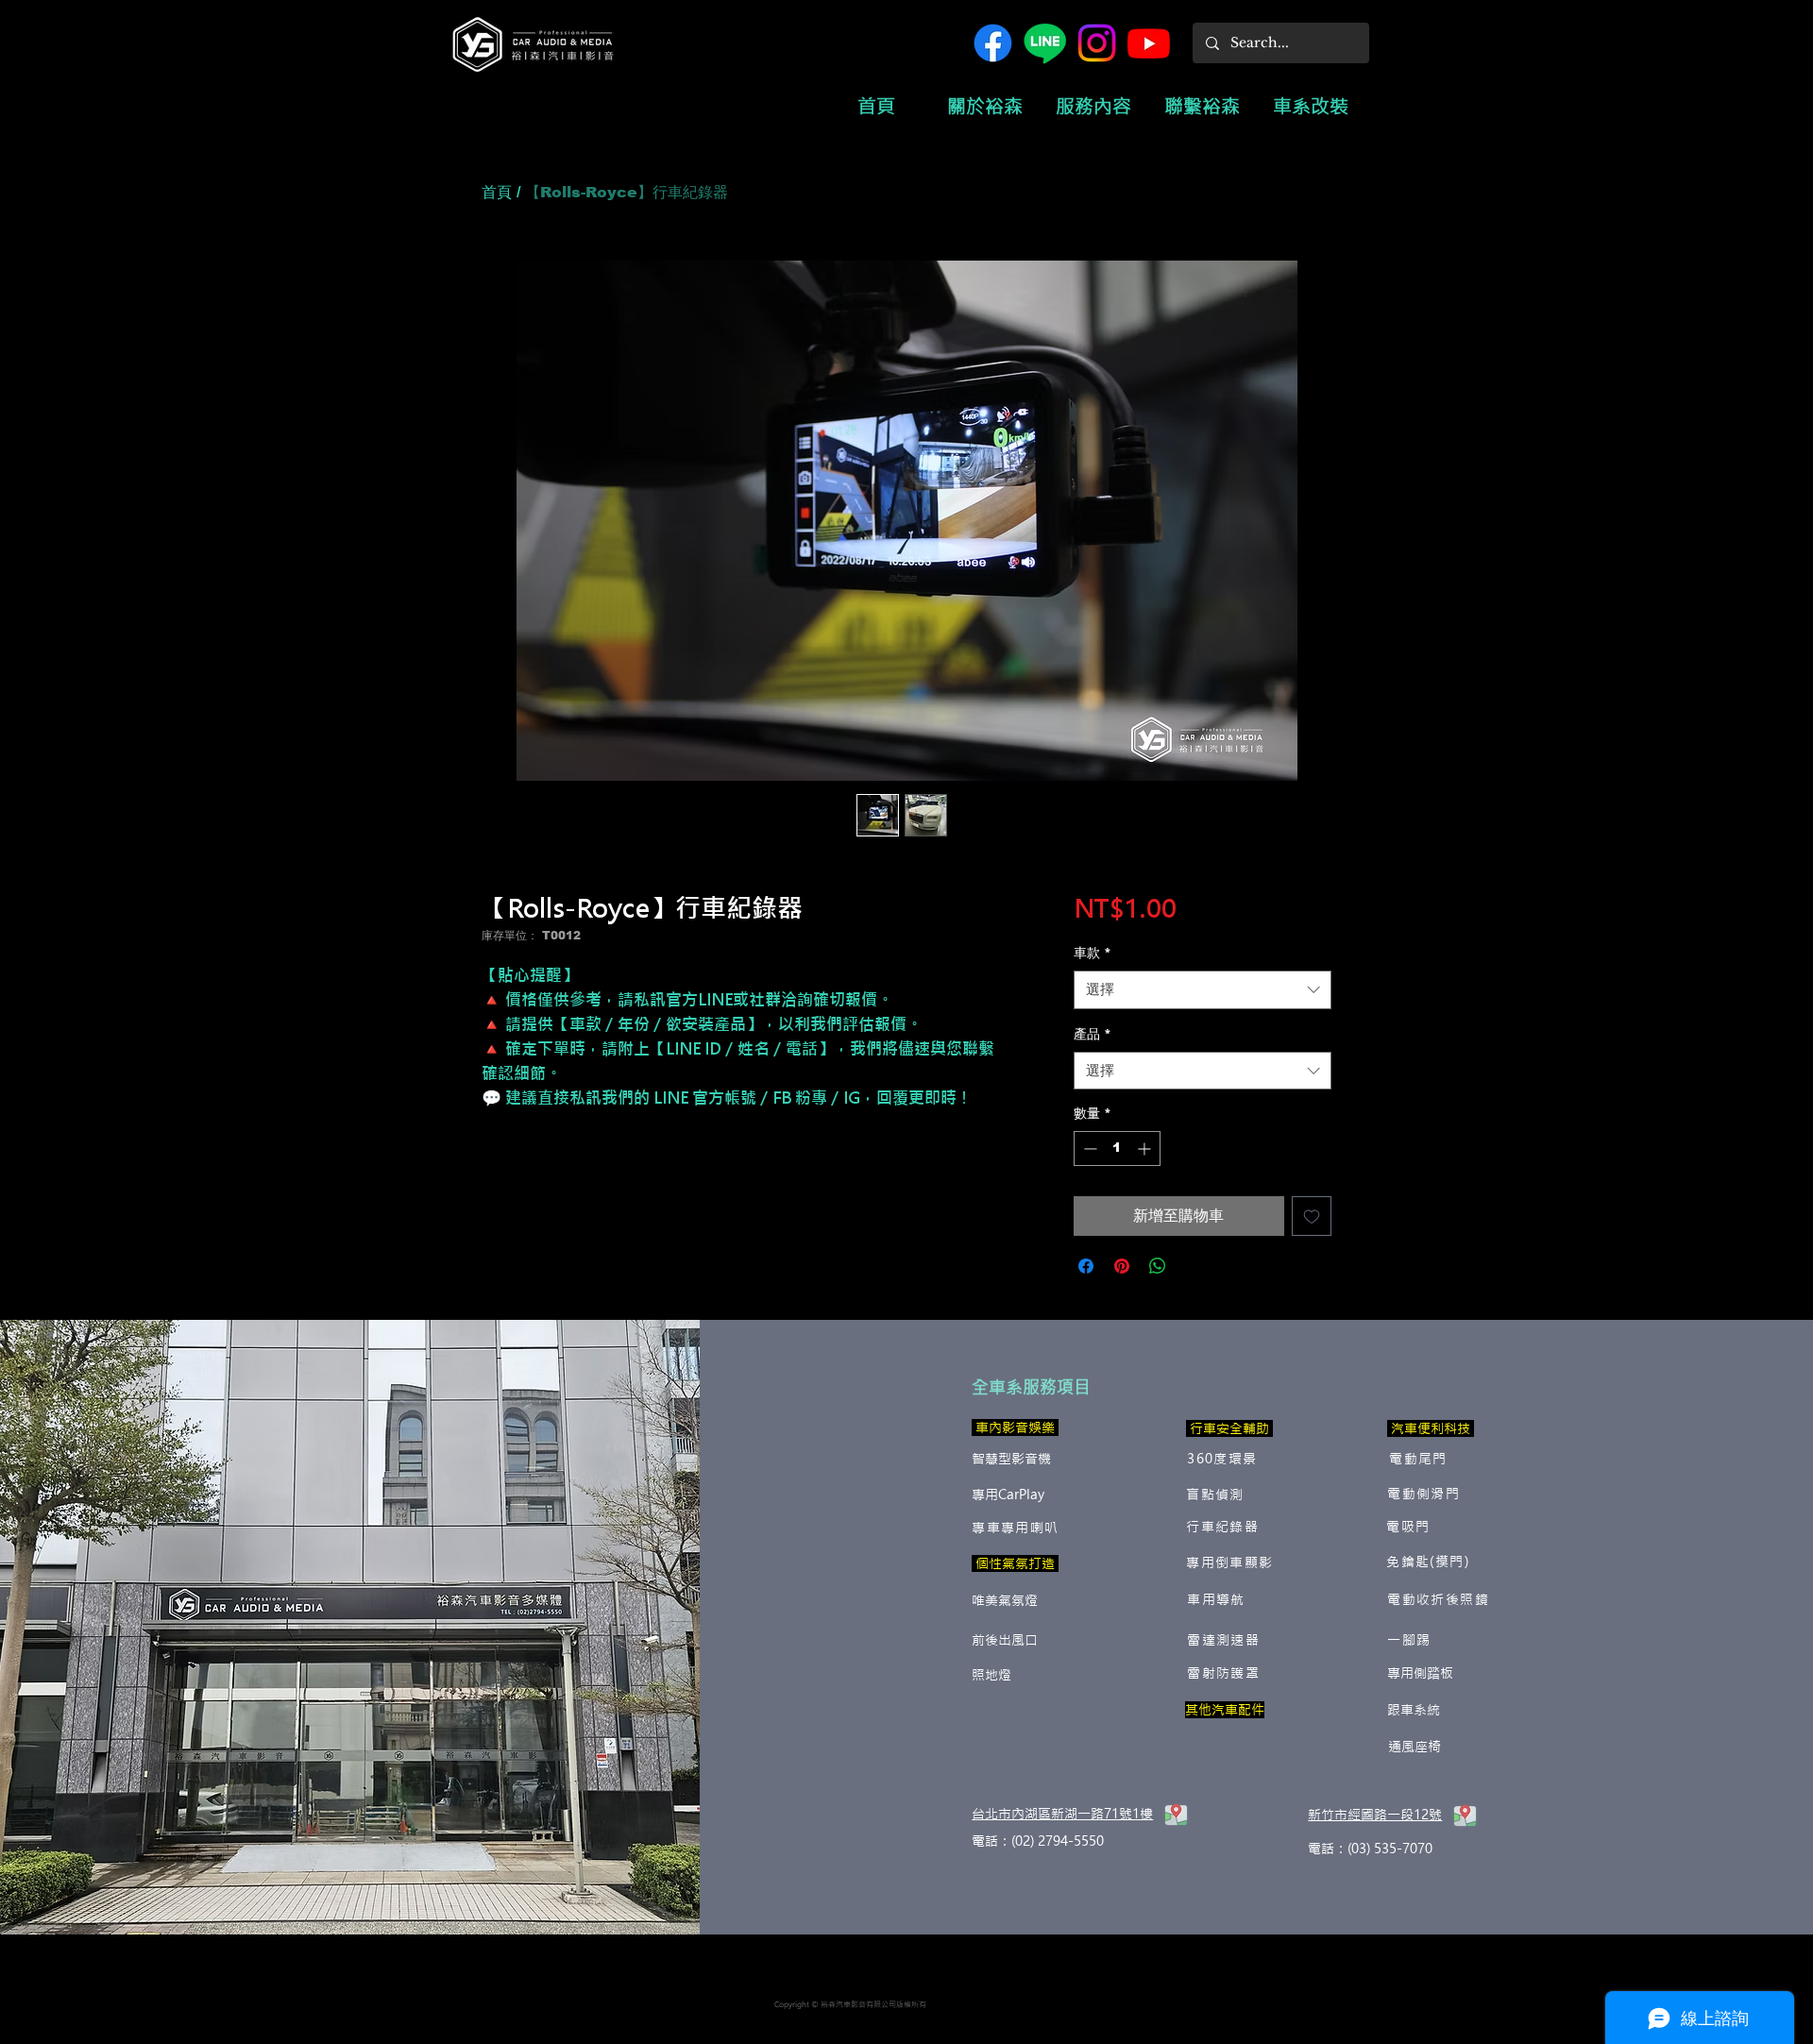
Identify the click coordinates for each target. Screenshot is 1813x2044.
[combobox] (1203, 990)
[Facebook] (993, 43)
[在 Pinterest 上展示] (1122, 1266)
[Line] (1045, 43)
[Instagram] (1097, 43)
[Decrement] (1088, 1149)
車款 (1093, 953)
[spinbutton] (1117, 1149)
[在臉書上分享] (1086, 1266)
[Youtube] (1149, 43)
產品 (1093, 1034)
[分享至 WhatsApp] (1158, 1266)
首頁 (497, 192)
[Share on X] (1194, 1266)
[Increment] (1146, 1149)
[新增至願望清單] (1312, 1216)
